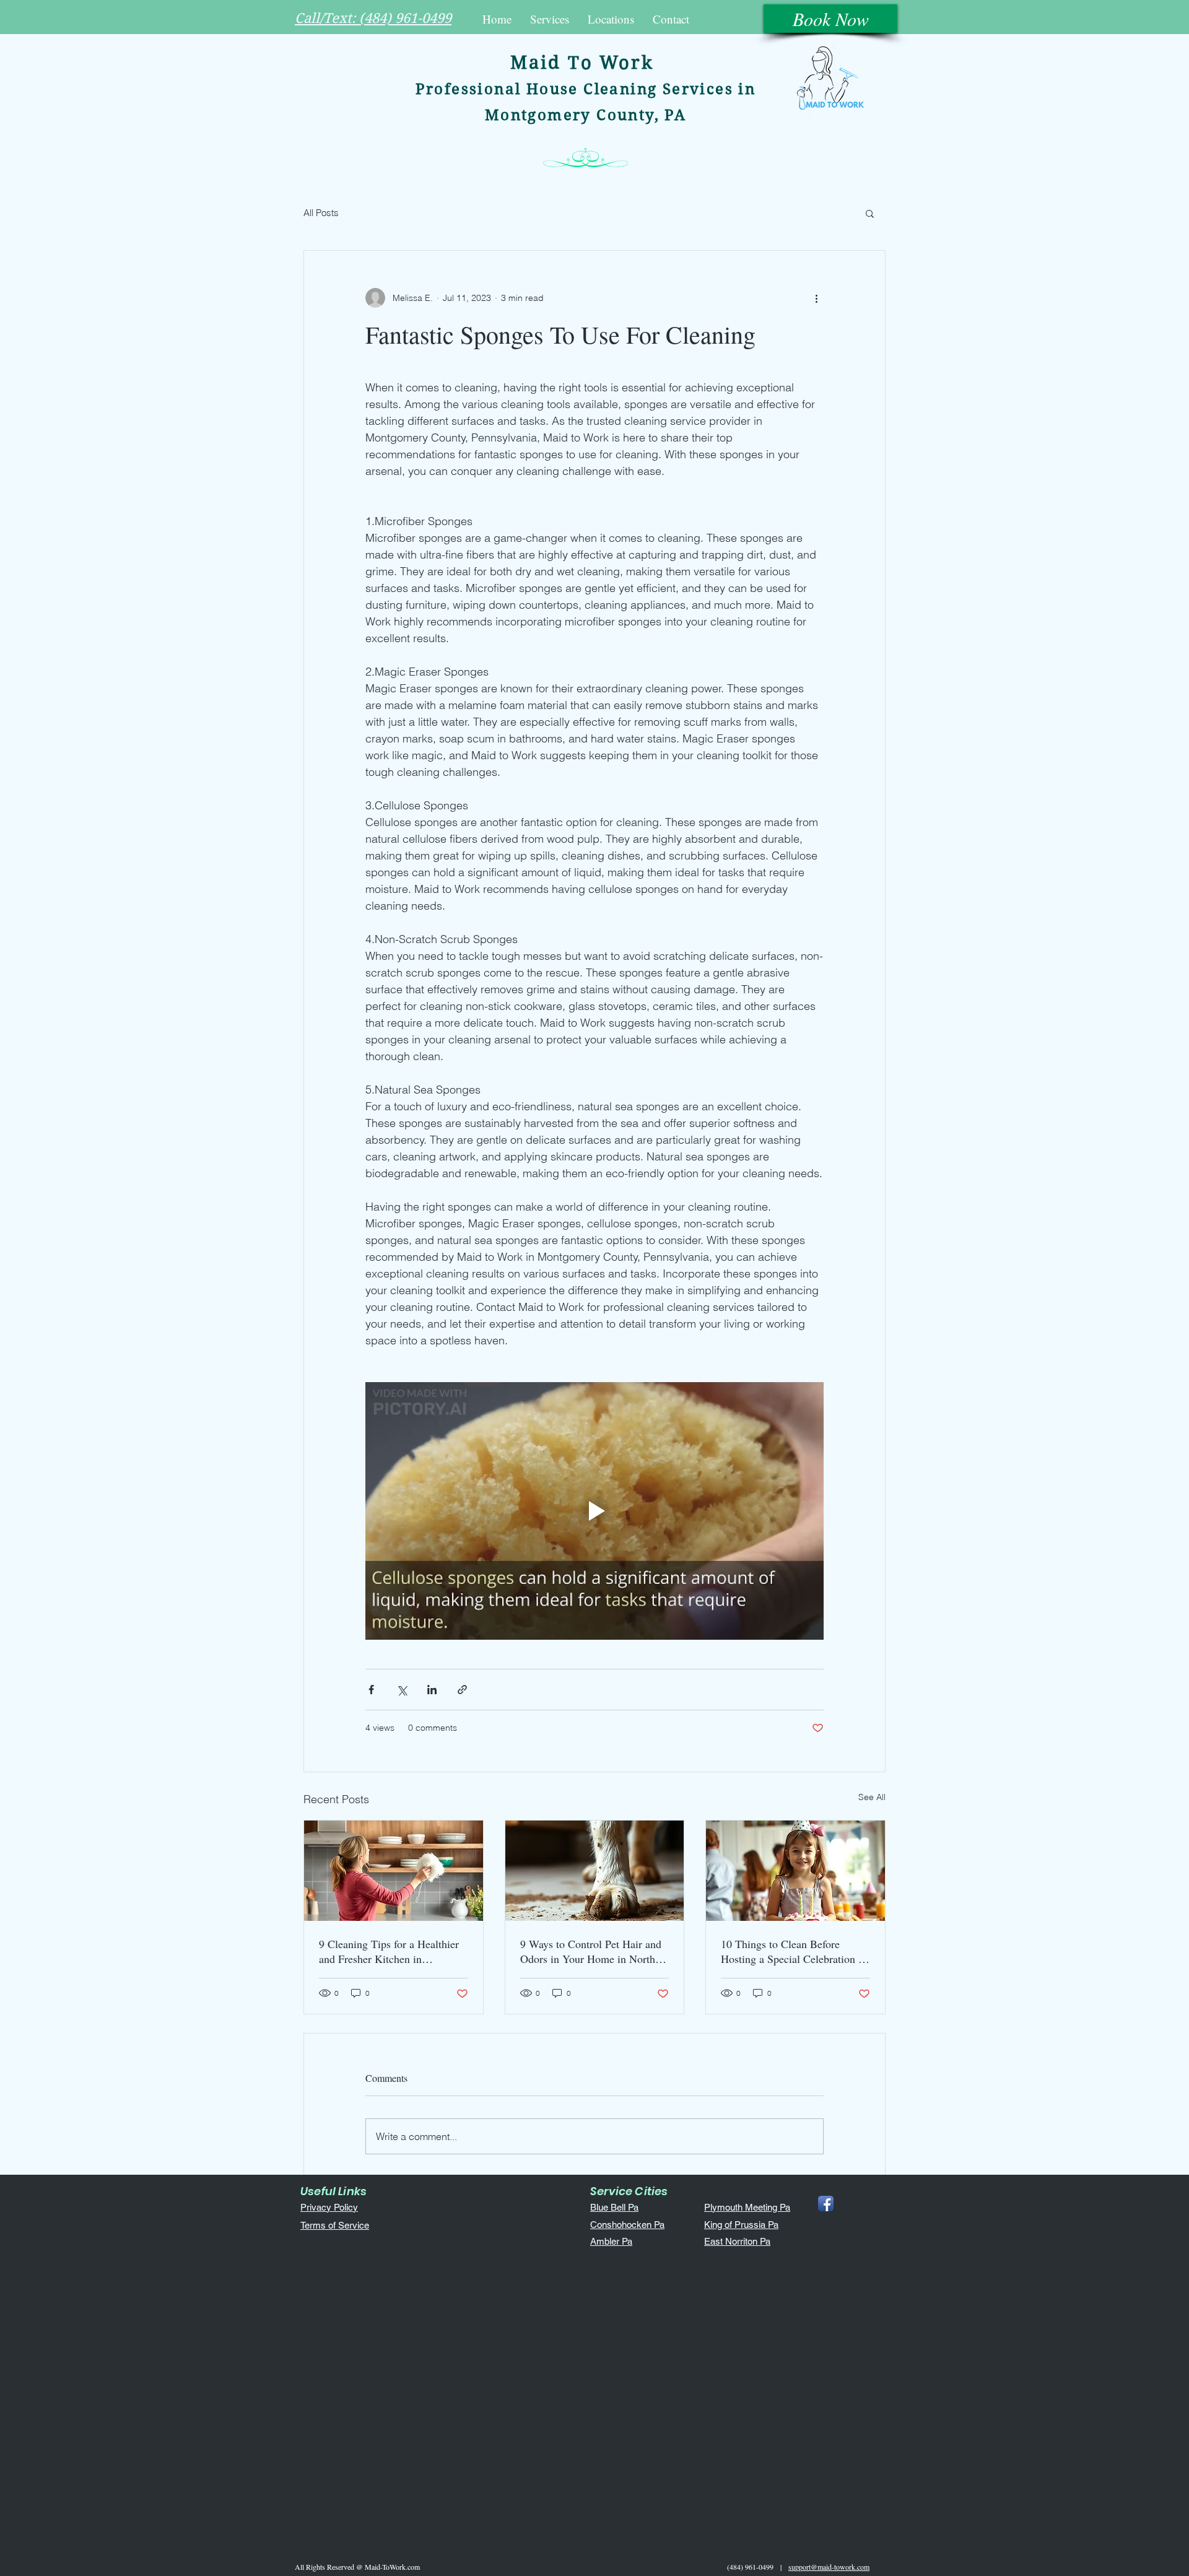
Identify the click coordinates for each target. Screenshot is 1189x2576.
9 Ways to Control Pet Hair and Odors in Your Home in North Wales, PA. (591, 1951)
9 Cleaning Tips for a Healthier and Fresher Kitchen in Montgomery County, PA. (389, 1951)
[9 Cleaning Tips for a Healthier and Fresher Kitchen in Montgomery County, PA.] (394, 1871)
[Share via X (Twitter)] (402, 1690)
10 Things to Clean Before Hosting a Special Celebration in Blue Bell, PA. (794, 1951)
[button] (550, 19)
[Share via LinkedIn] (432, 1690)
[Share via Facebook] (371, 1690)
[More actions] (816, 298)
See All (872, 1797)
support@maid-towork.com (829, 2567)
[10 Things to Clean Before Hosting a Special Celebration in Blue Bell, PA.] (795, 1871)
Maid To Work (582, 63)
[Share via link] (462, 1690)
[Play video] (594, 1511)
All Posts (321, 213)
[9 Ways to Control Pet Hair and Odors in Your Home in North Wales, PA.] (595, 1871)
